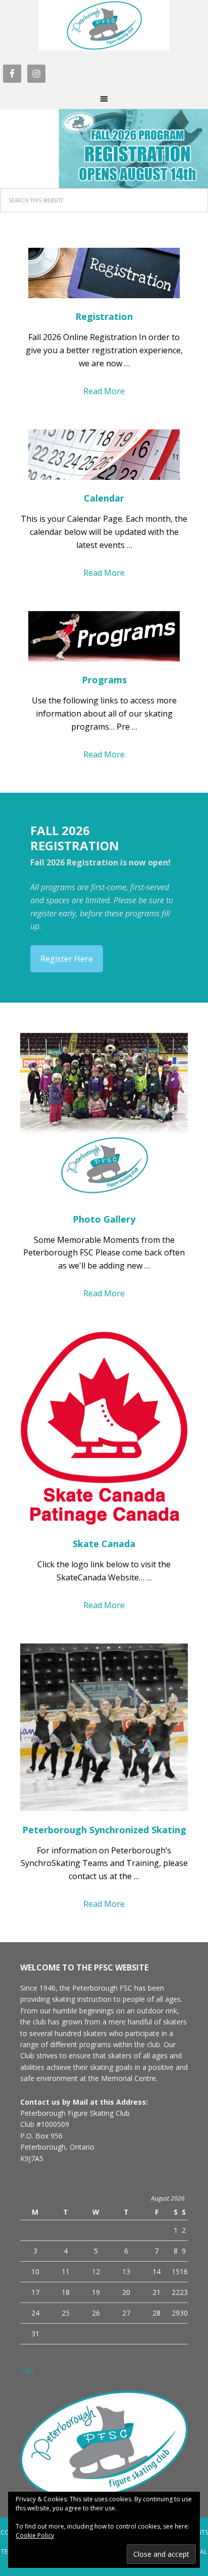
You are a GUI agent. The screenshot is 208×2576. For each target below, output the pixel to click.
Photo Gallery (104, 1219)
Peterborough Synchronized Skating (104, 1830)
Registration (104, 316)
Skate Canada (104, 1544)
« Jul (27, 2370)
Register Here (67, 959)
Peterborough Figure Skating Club (104, 25)
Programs (104, 680)
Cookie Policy (35, 2535)
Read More (104, 391)
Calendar (104, 498)
